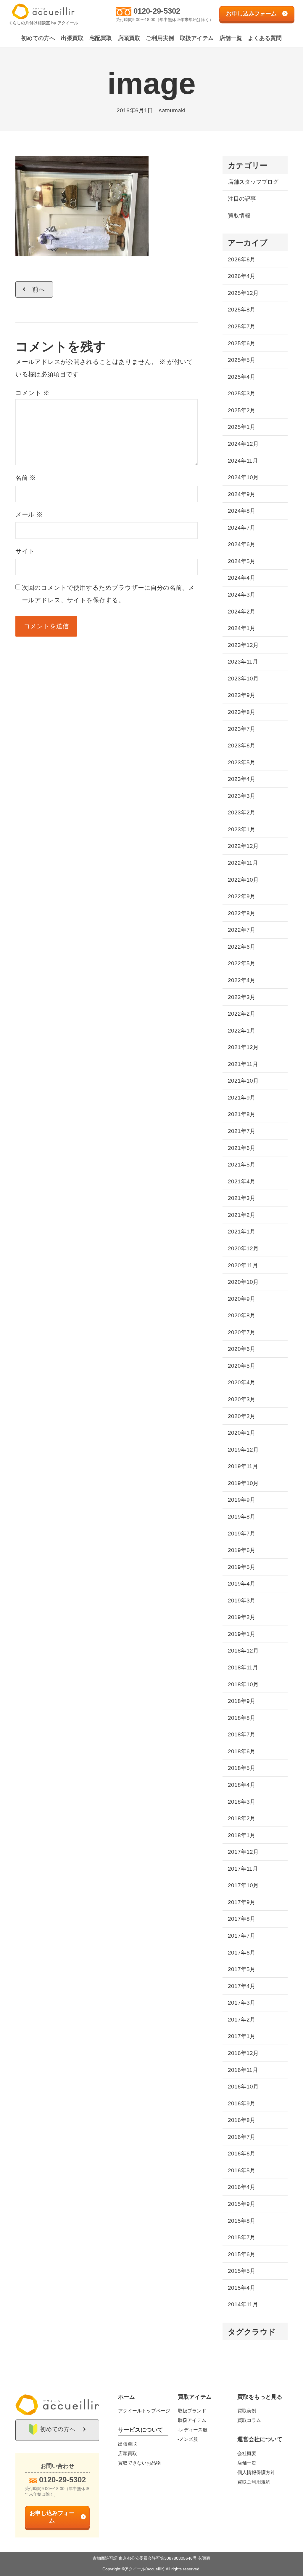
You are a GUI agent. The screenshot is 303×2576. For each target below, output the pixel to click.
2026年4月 (242, 276)
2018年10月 (243, 1684)
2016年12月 (243, 2053)
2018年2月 (242, 1818)
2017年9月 (242, 1902)
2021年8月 (242, 1114)
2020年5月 (242, 1366)
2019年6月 (242, 1550)
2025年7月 (242, 326)
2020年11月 (243, 1265)
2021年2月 (242, 1215)
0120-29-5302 (157, 11)
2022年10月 (243, 880)
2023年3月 (242, 796)
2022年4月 (242, 980)
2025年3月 (242, 393)
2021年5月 (242, 1165)
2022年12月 (243, 846)
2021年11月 (243, 1064)
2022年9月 (242, 896)
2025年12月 (243, 293)
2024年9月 (242, 494)
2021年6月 (242, 1148)
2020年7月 (242, 1332)
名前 (26, 478)
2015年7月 (242, 2237)
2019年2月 (242, 1617)
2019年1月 (242, 1634)
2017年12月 (243, 1852)
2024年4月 (242, 578)
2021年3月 (242, 1198)
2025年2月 (242, 410)
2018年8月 (242, 1718)
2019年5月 (242, 1567)
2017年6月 (242, 1953)
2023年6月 (242, 746)
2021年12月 (243, 1047)
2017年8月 (242, 1919)
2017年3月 (242, 2003)
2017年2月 (242, 2020)
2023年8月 (242, 712)
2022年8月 (242, 913)
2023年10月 (243, 679)
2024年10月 (243, 477)
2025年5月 (242, 360)
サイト (25, 551)
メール (29, 514)
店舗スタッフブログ (253, 182)
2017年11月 (243, 1869)
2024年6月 (242, 544)
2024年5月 (242, 561)
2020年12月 (243, 1248)
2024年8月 (242, 511)
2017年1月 (242, 2036)
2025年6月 (242, 343)
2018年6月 (242, 1751)
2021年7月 (242, 1131)
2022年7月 (242, 930)
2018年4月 (242, 1785)
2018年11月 (243, 1667)
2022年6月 (242, 947)
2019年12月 (243, 1450)
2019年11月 (243, 1466)
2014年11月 (243, 2304)
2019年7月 (242, 1534)
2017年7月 (242, 1936)
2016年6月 (242, 2154)
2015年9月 (242, 2204)
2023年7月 (242, 729)
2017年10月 (243, 1885)
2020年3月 (242, 1399)
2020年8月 (242, 1315)
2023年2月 (242, 812)
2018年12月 (243, 1651)
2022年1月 (242, 1031)
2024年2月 (242, 612)
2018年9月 (242, 1701)
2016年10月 (243, 2087)
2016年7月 (242, 2137)
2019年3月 (242, 1601)
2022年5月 (242, 963)
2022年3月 (242, 997)
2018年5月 (242, 1768)
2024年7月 (242, 528)
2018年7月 (242, 1734)
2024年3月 (242, 595)
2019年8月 (242, 1517)
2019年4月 (242, 1584)
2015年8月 (242, 2221)
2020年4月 (242, 1382)
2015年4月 (242, 2288)
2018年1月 (242, 1835)
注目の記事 (242, 199)
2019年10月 (243, 1483)
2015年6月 (242, 2254)
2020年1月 (242, 1433)
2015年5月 (242, 2271)
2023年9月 (242, 695)
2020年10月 (243, 1282)
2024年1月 (242, 628)
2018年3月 (242, 1802)
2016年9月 (242, 2103)
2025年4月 (242, 377)
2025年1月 (242, 427)
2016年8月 (242, 2120)
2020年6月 (242, 1349)
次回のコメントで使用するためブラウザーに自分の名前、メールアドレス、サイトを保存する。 (108, 594)
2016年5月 (242, 2170)
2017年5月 (242, 1969)
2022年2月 (242, 1014)
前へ (39, 289)
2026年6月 (242, 259)
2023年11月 (243, 662)
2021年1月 (242, 1232)
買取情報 (239, 216)
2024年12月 (243, 444)
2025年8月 (242, 310)
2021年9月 (242, 1098)
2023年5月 (242, 762)
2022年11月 (243, 863)
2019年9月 (242, 1500)
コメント (32, 393)
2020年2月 (242, 1416)
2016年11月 (243, 2070)
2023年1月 (242, 829)
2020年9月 (242, 1299)
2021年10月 (243, 1081)
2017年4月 (242, 1986)
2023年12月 (243, 645)
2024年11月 (243, 461)
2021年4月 (242, 1181)
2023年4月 (242, 779)
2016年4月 (242, 2187)
